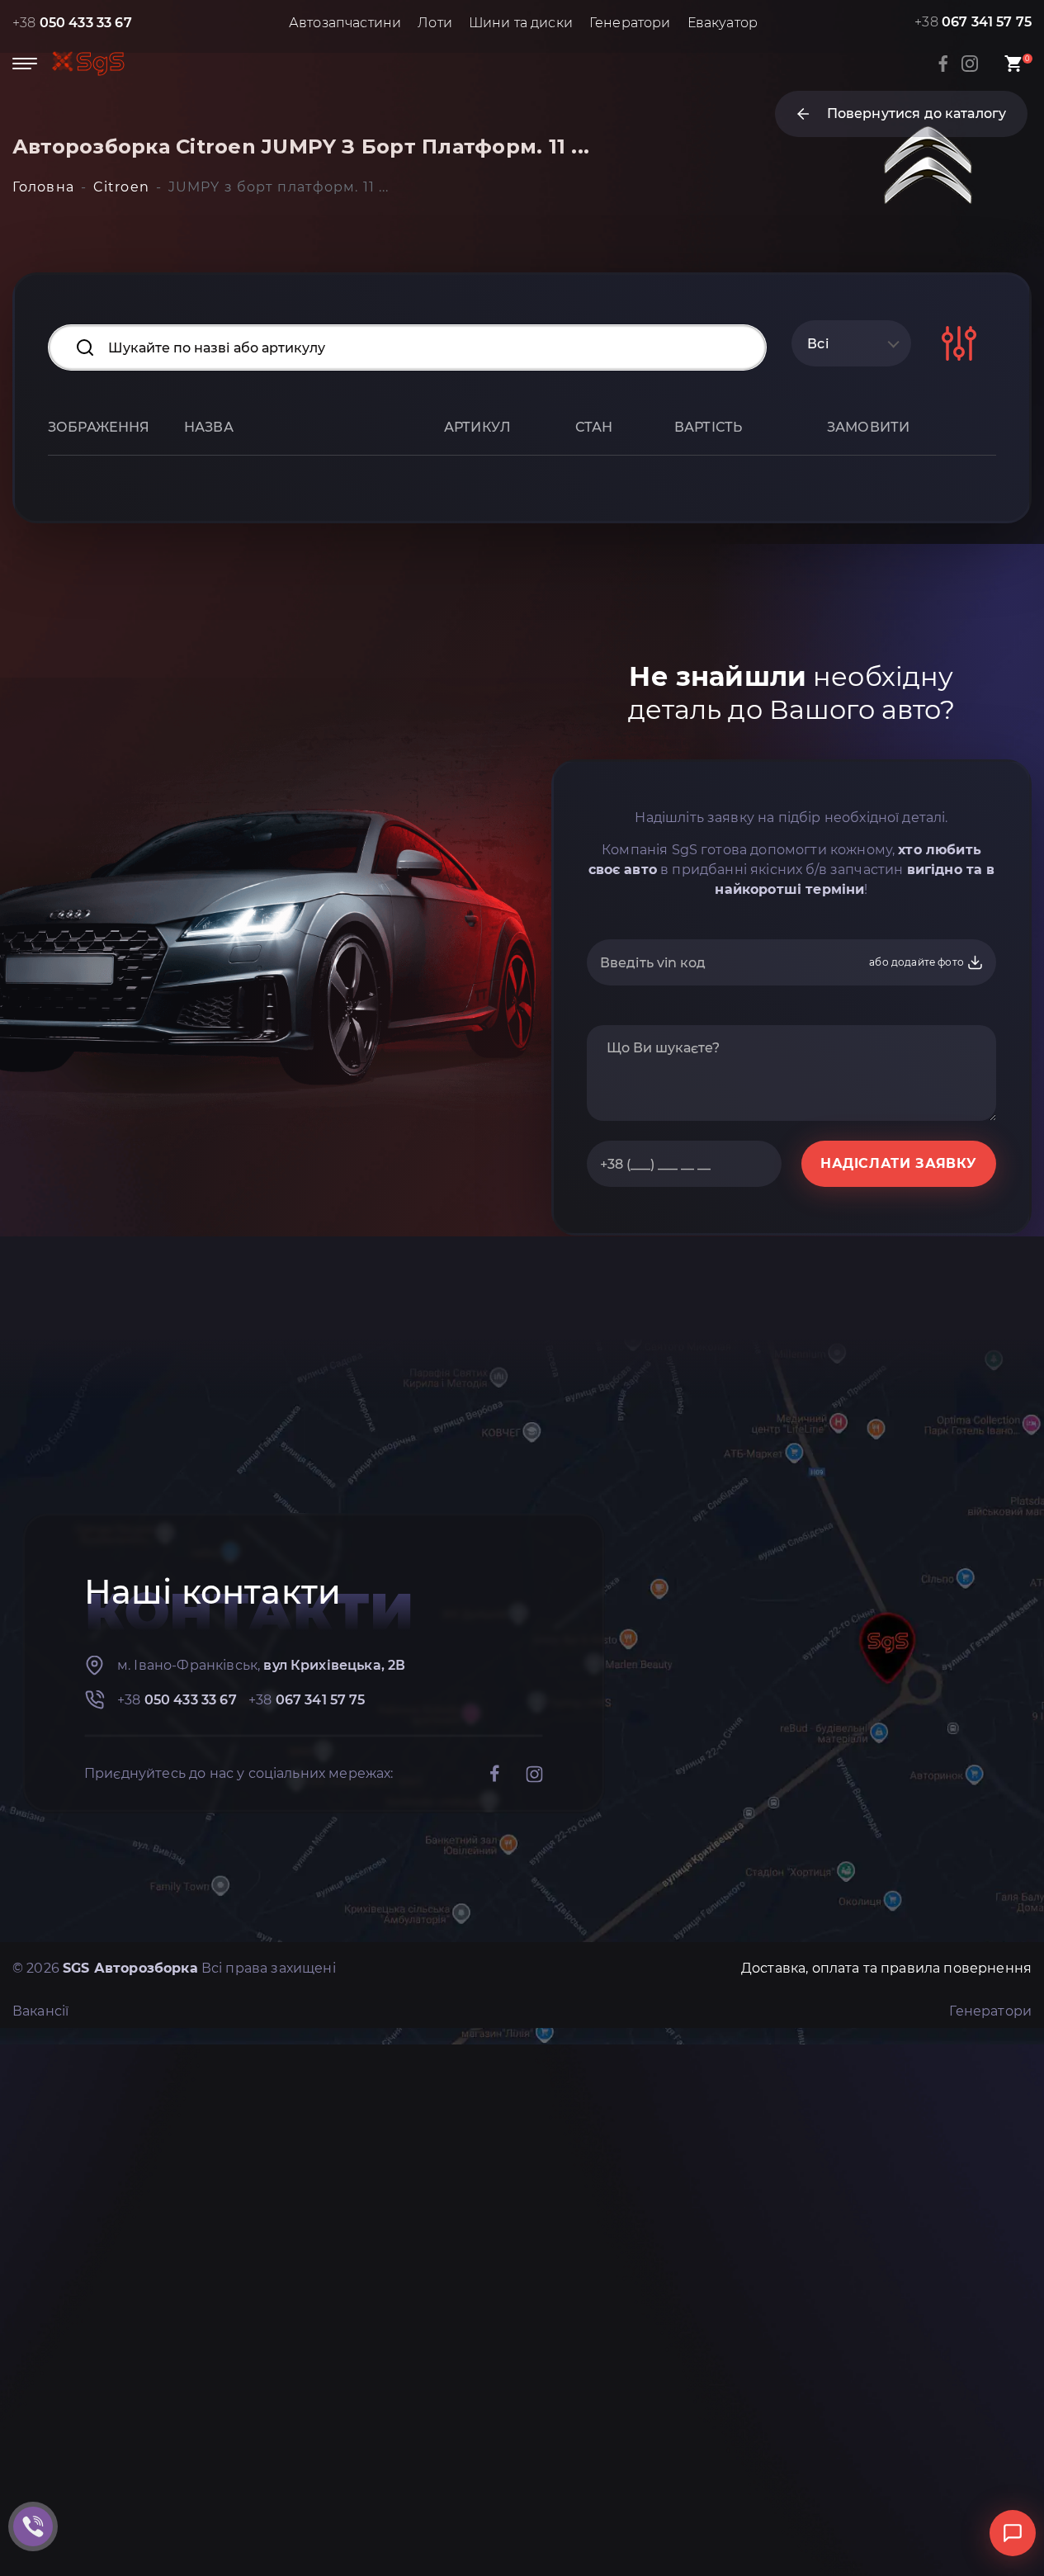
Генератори (630, 23)
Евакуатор (723, 23)
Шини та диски (521, 23)
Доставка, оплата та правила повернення (886, 1968)
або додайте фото (918, 962)
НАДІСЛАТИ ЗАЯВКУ (899, 1163)
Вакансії (40, 2011)
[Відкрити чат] (1013, 2533)
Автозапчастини (345, 23)
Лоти (435, 23)
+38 (72, 23)
